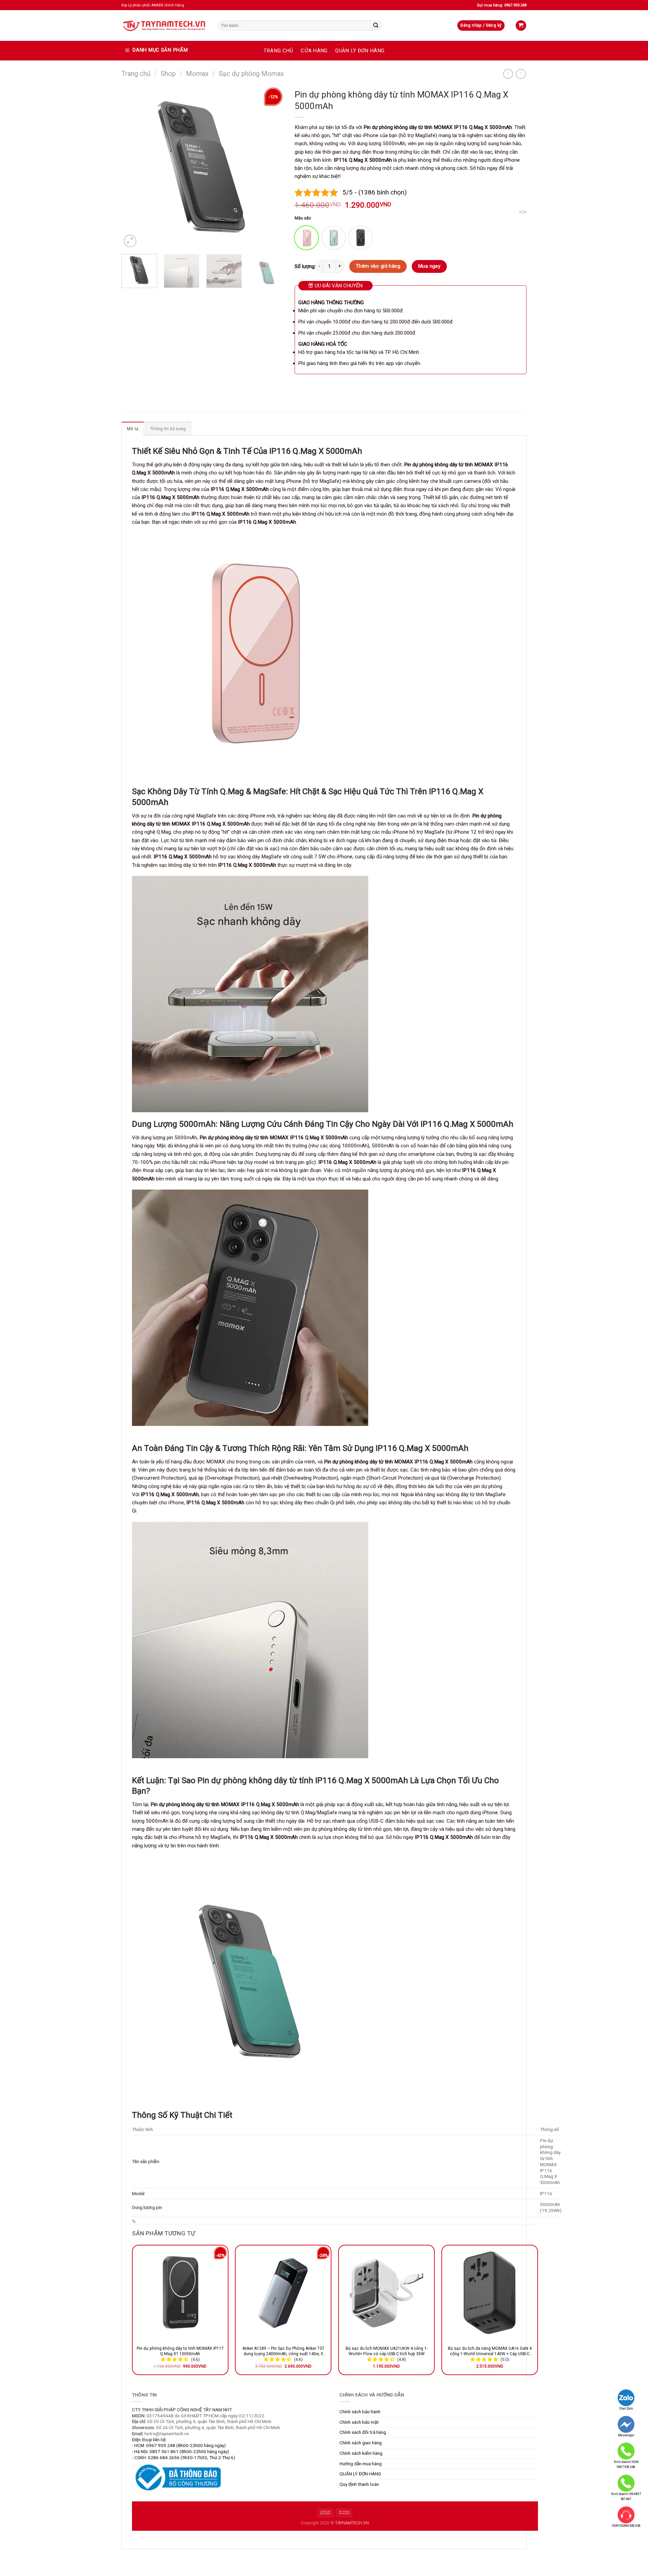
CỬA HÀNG (314, 51)
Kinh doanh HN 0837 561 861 (626, 2496)
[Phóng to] (130, 241)
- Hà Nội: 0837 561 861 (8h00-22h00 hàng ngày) (181, 2451)
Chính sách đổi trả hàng (363, 2432)
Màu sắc (303, 218)
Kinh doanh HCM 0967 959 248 (626, 2464)
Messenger (626, 2435)
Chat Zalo (626, 2409)
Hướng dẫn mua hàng (361, 2464)
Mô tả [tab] (133, 429)
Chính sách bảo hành (360, 2412)
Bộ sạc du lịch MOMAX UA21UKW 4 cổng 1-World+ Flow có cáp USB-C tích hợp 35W (387, 2351)
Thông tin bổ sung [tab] (168, 429)
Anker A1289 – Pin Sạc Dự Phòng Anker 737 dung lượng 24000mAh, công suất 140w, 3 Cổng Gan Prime (283, 2351)
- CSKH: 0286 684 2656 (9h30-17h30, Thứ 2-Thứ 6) (184, 2457)
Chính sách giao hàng (361, 2443)
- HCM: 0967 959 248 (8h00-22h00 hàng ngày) (179, 2445)
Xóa (523, 212)
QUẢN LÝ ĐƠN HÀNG (360, 51)
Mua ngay (429, 266)
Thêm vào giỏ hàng (378, 266)
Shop (168, 74)
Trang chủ (136, 74)
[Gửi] (376, 25)
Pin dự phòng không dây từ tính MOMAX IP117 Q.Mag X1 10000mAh (180, 2351)
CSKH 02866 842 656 (626, 2526)
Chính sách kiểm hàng (361, 2453)
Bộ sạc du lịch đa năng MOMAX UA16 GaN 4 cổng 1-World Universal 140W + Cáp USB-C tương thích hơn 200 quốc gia (490, 2351)
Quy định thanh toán (359, 2484)
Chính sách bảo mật (359, 2422)
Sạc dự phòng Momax (251, 74)
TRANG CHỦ (278, 51)
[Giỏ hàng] (521, 25)
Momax (197, 74)
